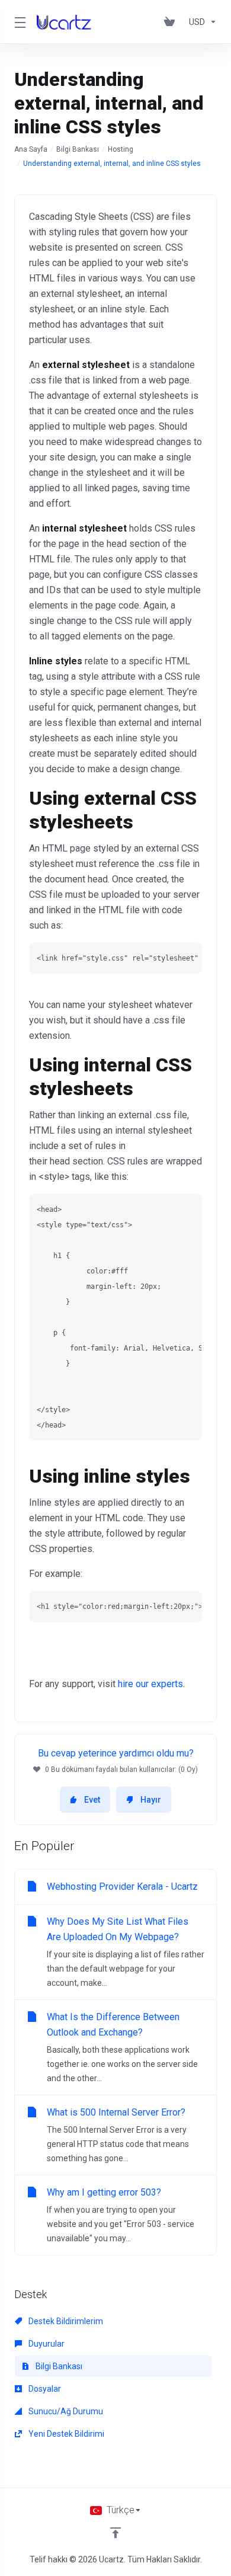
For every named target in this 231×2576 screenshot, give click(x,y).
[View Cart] (172, 22)
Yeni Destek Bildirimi (65, 2434)
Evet (92, 1800)
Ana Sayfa (31, 149)
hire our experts (150, 1684)
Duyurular (46, 2344)
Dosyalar (44, 2389)
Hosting (121, 149)
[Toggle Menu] (18, 22)
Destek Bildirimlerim (65, 2321)
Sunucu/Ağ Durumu (65, 2411)
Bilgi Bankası (78, 149)
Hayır (151, 1800)
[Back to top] (115, 2533)
